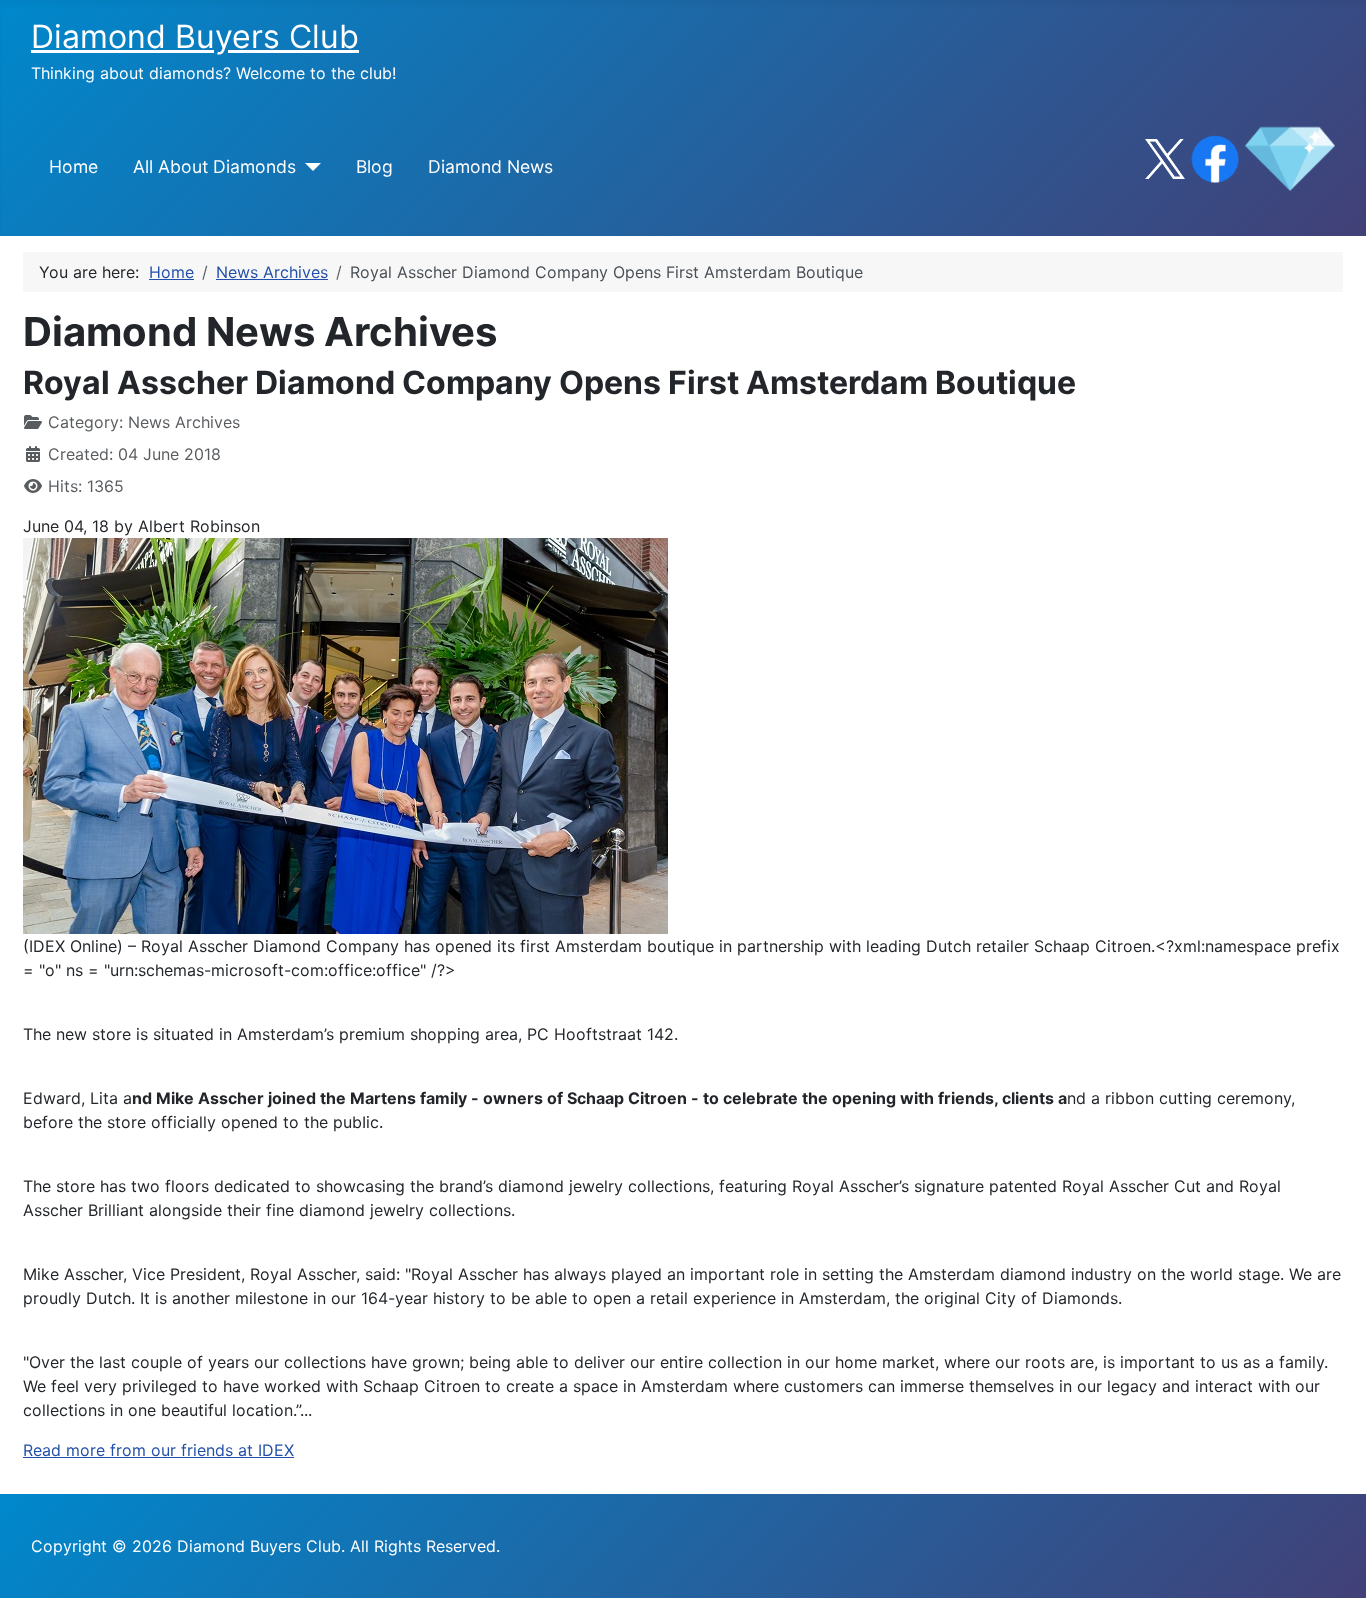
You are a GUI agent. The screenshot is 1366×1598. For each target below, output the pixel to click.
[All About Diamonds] (308, 167)
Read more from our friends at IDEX (158, 1450)
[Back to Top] (1331, 1561)
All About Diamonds (214, 166)
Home (73, 166)
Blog (374, 166)
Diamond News (490, 166)
